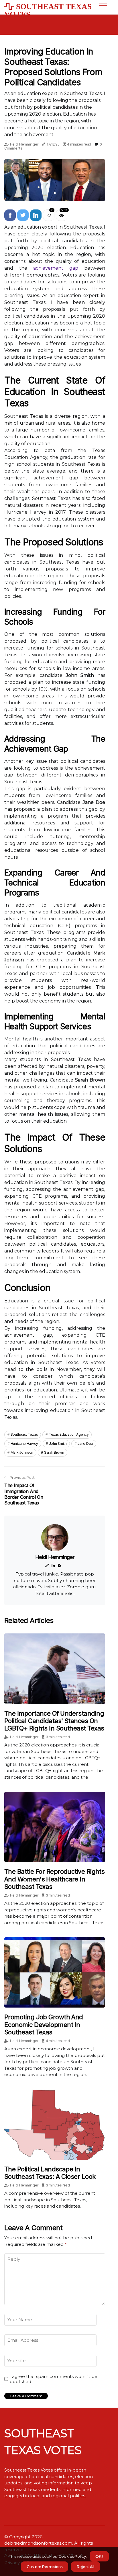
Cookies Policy (72, 2556)
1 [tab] (55, 193)
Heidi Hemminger (24, 144)
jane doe (85, 1444)
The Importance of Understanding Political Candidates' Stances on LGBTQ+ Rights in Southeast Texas (54, 1721)
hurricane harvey (24, 1444)
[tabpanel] (55, 180)
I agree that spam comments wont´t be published (53, 2379)
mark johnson (22, 1452)
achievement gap (56, 268)
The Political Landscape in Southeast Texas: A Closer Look (50, 2173)
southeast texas (24, 1434)
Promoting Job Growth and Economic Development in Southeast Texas (44, 2025)
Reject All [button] (85, 2567)
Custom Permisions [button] (45, 2567)
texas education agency (69, 1434)
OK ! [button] (99, 2556)
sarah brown (54, 1452)
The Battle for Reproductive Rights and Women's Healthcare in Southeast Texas (54, 1879)
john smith (58, 1444)
